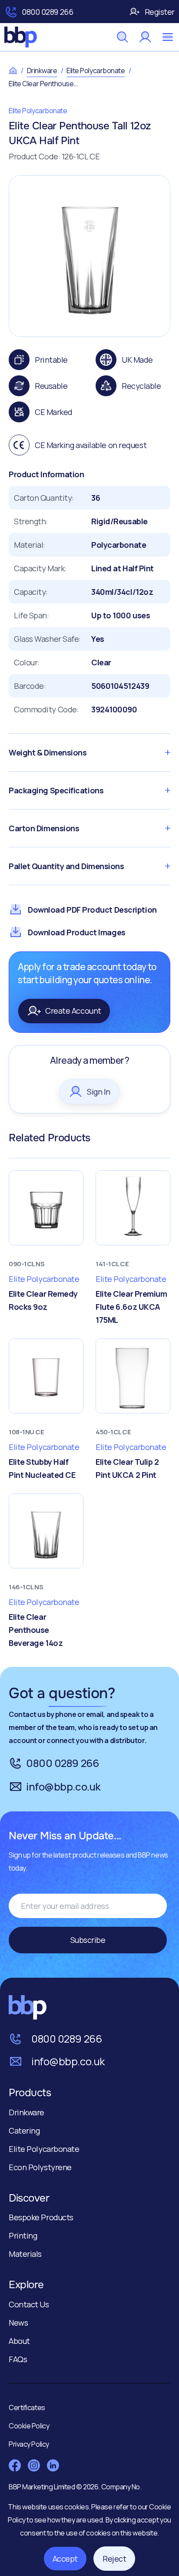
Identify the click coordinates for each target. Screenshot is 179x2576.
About (19, 2341)
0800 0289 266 (47, 12)
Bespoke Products (41, 2217)
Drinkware (42, 71)
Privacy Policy (29, 2444)
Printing (23, 2235)
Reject (114, 2559)
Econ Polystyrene (40, 2167)
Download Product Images (77, 932)
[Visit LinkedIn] (53, 2465)
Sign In (99, 1092)
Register (160, 12)
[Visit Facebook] (15, 2465)
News (18, 2323)
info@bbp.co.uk (63, 1786)
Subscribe (88, 1940)
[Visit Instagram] (34, 2465)
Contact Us (29, 2304)
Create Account (73, 1011)
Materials (25, 2254)
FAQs (18, 2359)
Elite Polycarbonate (96, 71)
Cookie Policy (29, 2426)
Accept (65, 2559)
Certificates (27, 2407)
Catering (24, 2131)
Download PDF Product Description (92, 910)
